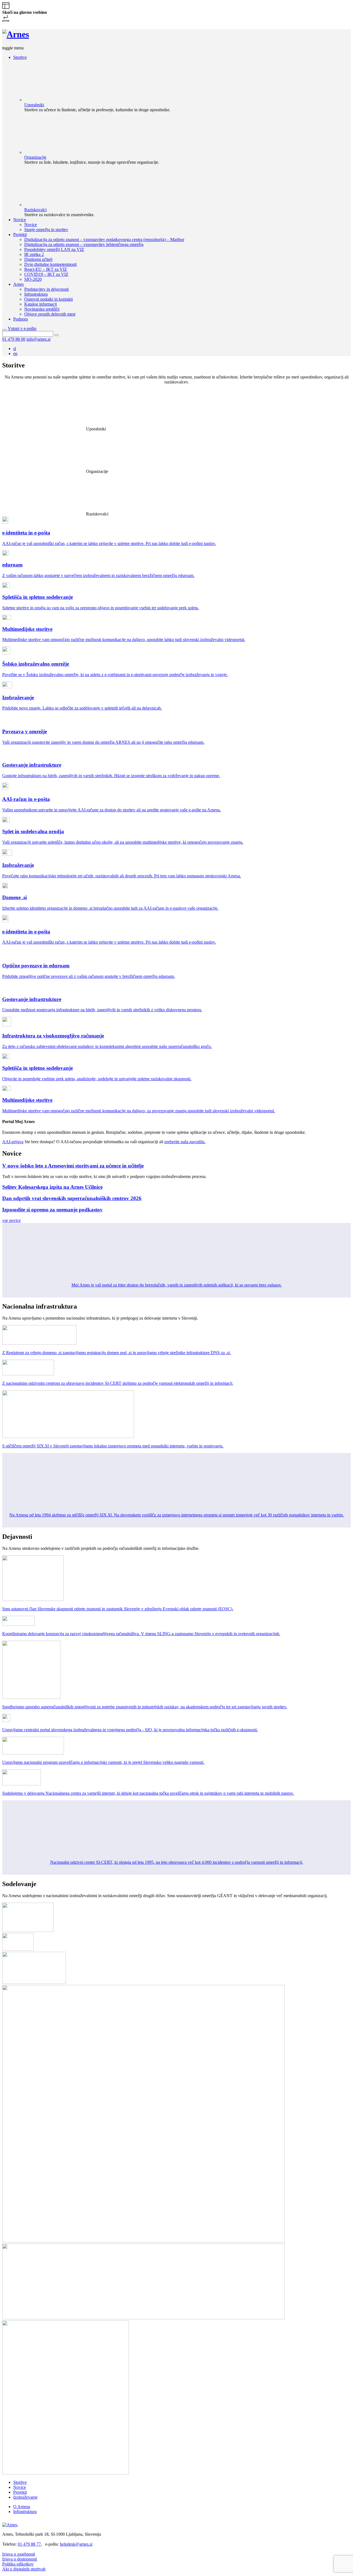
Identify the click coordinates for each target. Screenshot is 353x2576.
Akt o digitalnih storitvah (24, 2569)
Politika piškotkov (18, 2564)
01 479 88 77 (29, 2544)
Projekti (20, 2492)
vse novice (11, 1220)
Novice (20, 2487)
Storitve (20, 2482)
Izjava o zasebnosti (19, 2554)
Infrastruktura (25, 2512)
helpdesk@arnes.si (76, 2544)
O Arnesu (22, 2507)
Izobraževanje (25, 2497)
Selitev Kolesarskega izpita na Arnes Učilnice (52, 1187)
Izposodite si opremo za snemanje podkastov (52, 1210)
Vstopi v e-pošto (22, 328)
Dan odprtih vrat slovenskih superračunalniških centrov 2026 (72, 1198)
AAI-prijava (13, 1142)
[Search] (57, 335)
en (15, 354)
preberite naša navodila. (185, 1142)
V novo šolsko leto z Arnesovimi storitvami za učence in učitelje (73, 1166)
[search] (4, 330)
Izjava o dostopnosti (20, 2559)
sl (15, 349)
